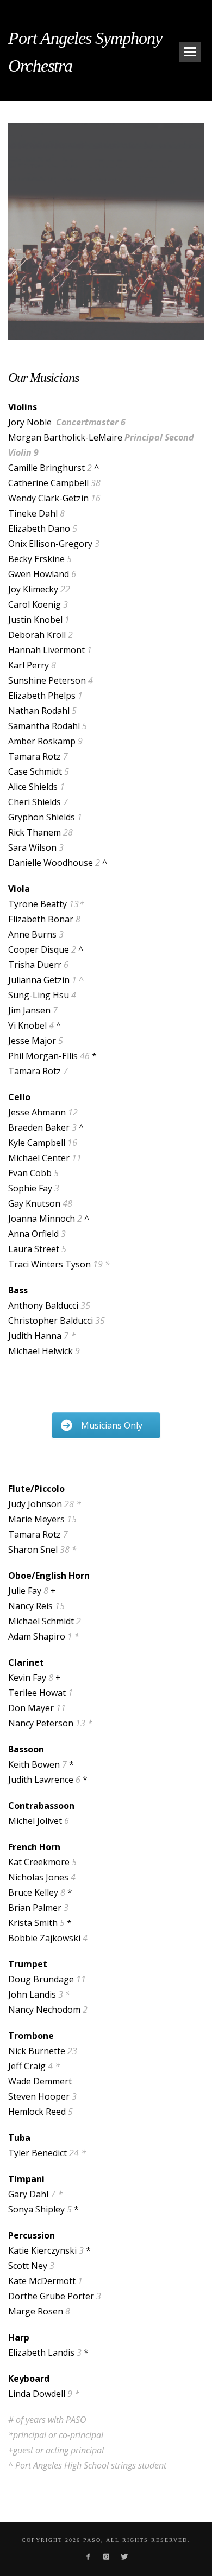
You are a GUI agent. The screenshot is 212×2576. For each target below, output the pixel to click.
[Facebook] (88, 2556)
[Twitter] (124, 2556)
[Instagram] (106, 2556)
